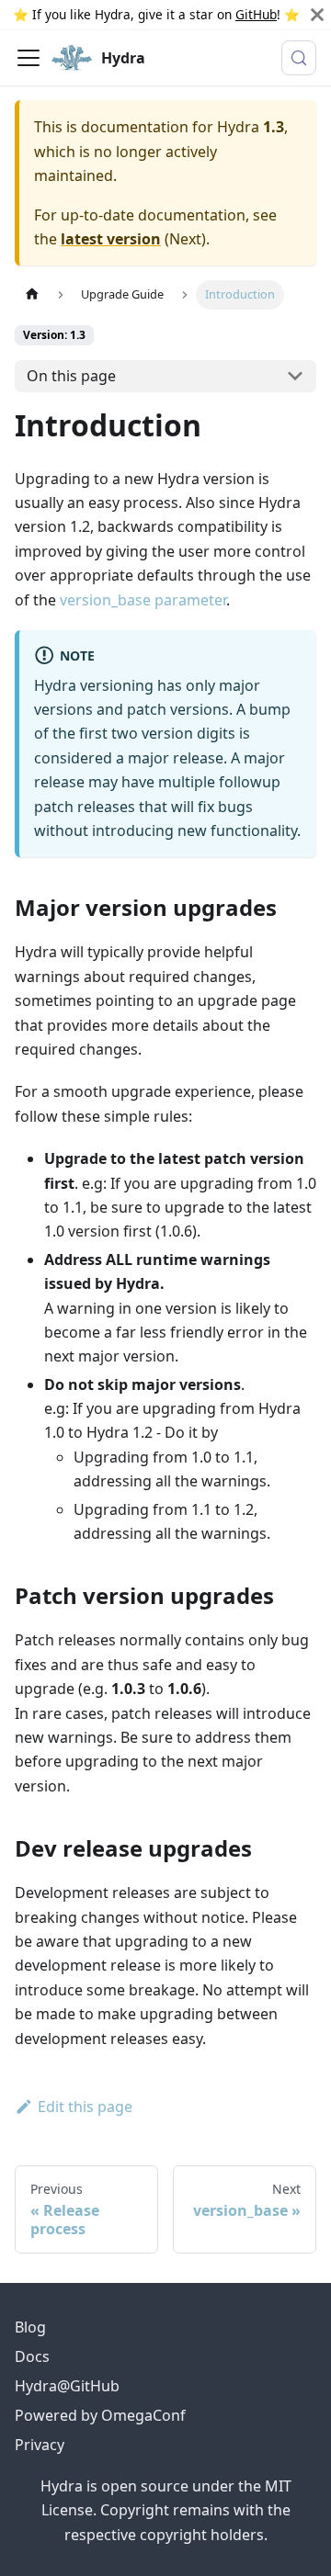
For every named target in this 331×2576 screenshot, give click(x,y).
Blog (30, 2327)
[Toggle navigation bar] (29, 58)
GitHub (256, 14)
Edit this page (85, 2107)
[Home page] (32, 294)
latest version (111, 239)
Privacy (40, 2445)
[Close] (317, 15)
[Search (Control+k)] (299, 58)
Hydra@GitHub (67, 2386)
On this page (71, 376)
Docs (32, 2356)
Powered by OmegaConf (100, 2415)
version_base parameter (143, 600)
